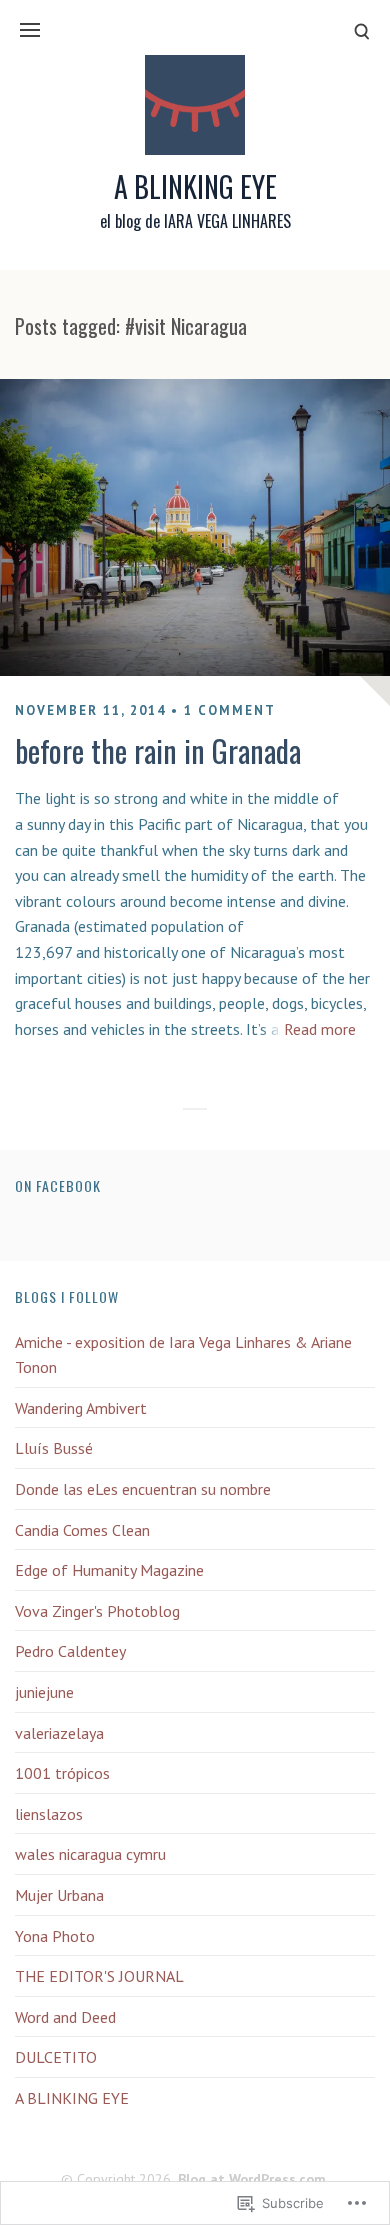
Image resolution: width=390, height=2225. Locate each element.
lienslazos (49, 1814)
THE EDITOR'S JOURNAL (99, 1976)
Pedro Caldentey (70, 1651)
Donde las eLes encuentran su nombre (143, 1489)
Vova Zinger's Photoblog (97, 1611)
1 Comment (230, 710)
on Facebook (58, 1185)
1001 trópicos (62, 1773)
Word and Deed (65, 2017)
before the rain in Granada (158, 750)
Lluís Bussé (54, 1448)
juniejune (44, 1692)
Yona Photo (55, 1936)
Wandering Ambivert (81, 1408)
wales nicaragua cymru (90, 1854)
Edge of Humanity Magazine (109, 1570)
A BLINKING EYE (195, 186)
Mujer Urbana (59, 1895)
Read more (320, 1029)
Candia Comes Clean (82, 1530)
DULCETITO (56, 2057)
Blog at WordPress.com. (253, 2179)
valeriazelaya (59, 1733)
